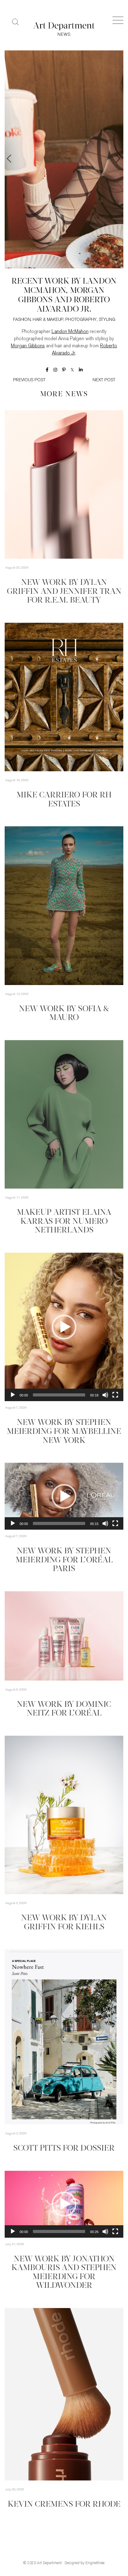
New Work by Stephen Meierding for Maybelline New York (64, 1432)
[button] (64, 1327)
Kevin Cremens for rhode (64, 2505)
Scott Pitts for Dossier (64, 2149)
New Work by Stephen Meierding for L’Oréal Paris (64, 1560)
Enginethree (95, 2563)
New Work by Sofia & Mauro (64, 1014)
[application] (64, 1327)
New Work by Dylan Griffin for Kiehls (64, 1923)
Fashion (22, 320)
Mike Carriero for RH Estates (64, 800)
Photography (81, 320)
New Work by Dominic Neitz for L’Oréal (64, 1709)
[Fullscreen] (115, 1395)
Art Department (49, 2563)
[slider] (59, 1395)
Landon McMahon (70, 332)
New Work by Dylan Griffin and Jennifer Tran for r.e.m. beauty (64, 592)
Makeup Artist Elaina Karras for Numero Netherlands (64, 1222)
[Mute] (105, 1395)
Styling (107, 320)
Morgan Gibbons (28, 346)
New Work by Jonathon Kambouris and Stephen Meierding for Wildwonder (64, 2273)
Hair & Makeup (48, 320)
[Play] (13, 1395)
